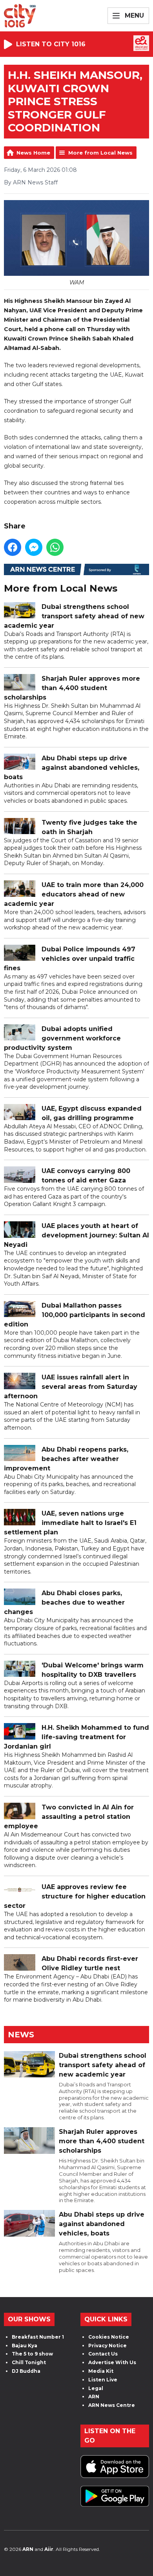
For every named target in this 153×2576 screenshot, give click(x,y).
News (21, 2035)
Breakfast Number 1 (38, 2337)
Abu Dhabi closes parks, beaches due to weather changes (64, 1602)
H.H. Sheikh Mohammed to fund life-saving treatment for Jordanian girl (76, 1737)
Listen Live (103, 2380)
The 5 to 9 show (32, 2354)
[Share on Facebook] (13, 547)
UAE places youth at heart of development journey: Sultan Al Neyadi (76, 1235)
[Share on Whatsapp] (55, 547)
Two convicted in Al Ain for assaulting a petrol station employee (69, 1817)
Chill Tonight (29, 2362)
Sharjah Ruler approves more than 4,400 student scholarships (72, 688)
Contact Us (103, 2354)
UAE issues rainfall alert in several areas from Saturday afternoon (71, 1387)
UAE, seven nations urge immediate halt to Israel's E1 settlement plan (70, 1523)
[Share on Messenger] (34, 547)
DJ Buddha (26, 2371)
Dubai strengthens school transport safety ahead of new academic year (74, 616)
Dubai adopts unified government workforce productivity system (62, 1038)
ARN (94, 2397)
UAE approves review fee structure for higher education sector (75, 1896)
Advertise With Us (112, 2362)
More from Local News (100, 153)
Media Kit (101, 2371)
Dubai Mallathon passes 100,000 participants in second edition (75, 1315)
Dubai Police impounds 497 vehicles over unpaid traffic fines (70, 959)
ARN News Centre (112, 2405)
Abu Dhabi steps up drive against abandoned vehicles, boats (72, 768)
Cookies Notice (109, 2337)
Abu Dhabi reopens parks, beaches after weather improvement (66, 1459)
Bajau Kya (25, 2346)
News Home (33, 153)
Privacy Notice (107, 2346)
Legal (96, 2388)
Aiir (49, 2549)
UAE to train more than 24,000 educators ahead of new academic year (74, 894)
